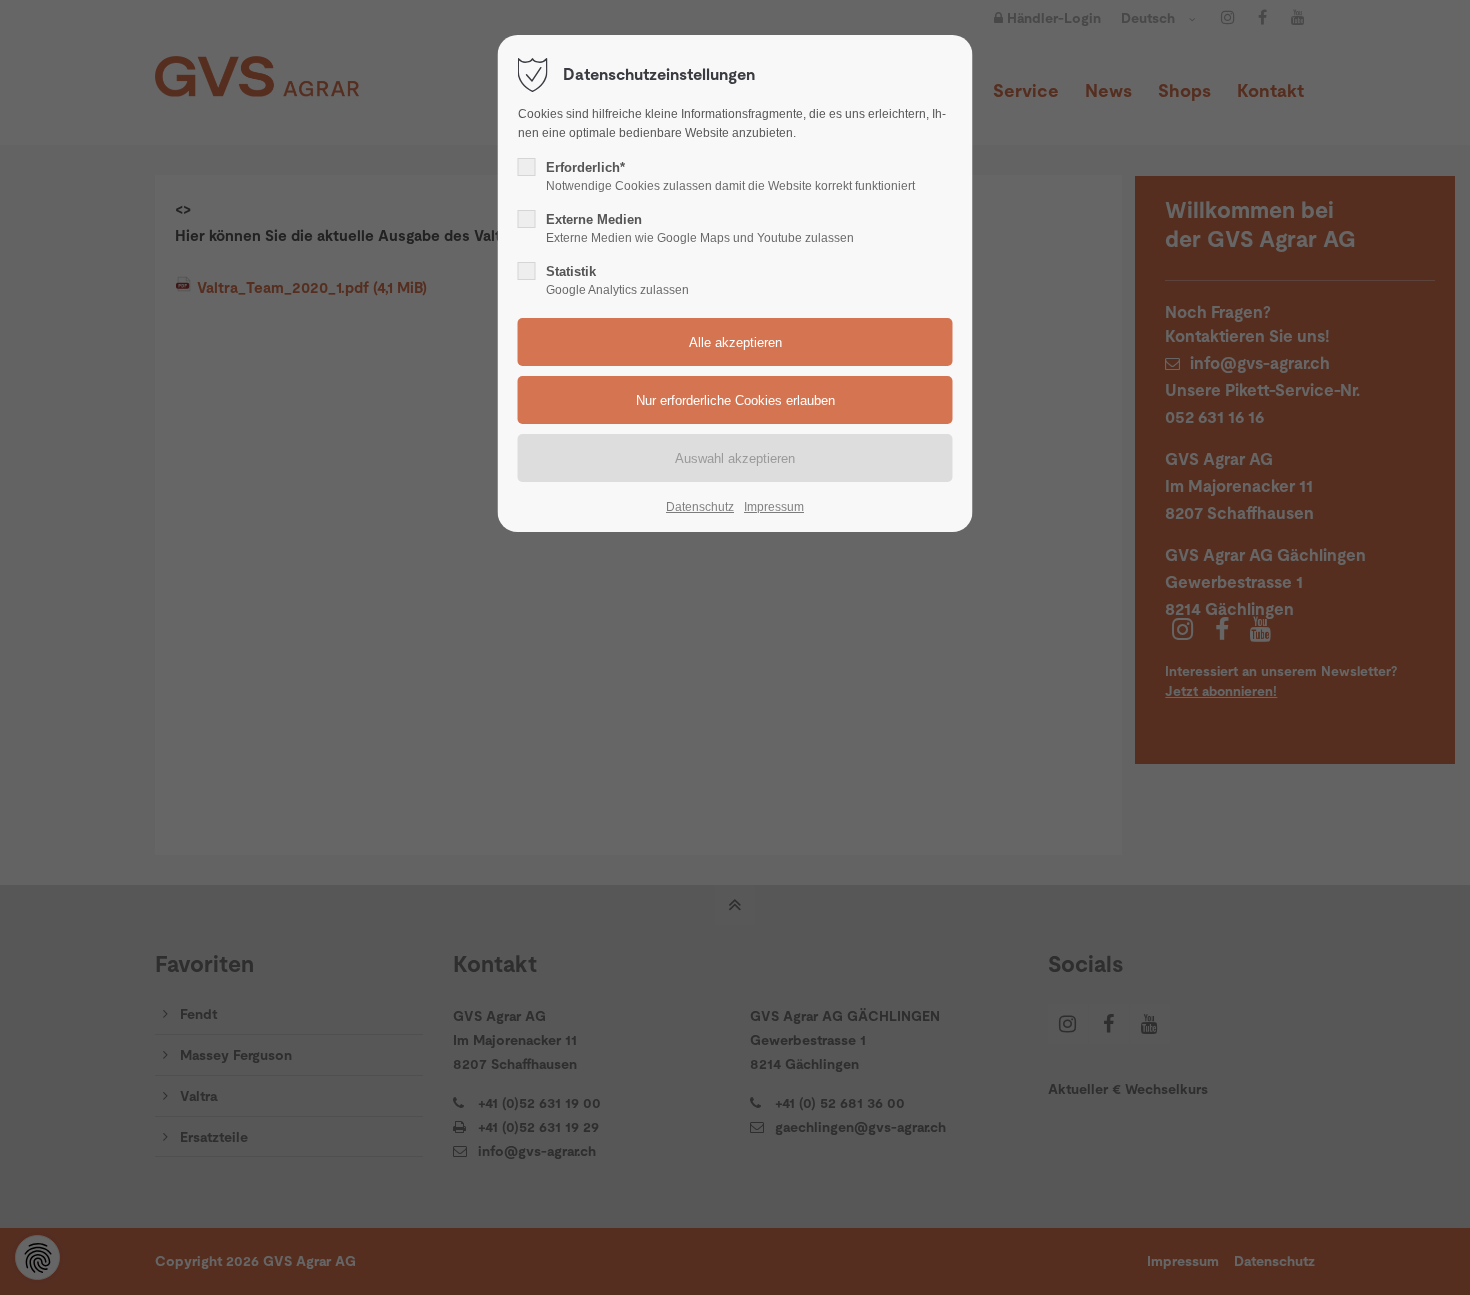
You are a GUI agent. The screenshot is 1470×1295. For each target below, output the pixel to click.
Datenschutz (700, 507)
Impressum (774, 507)
